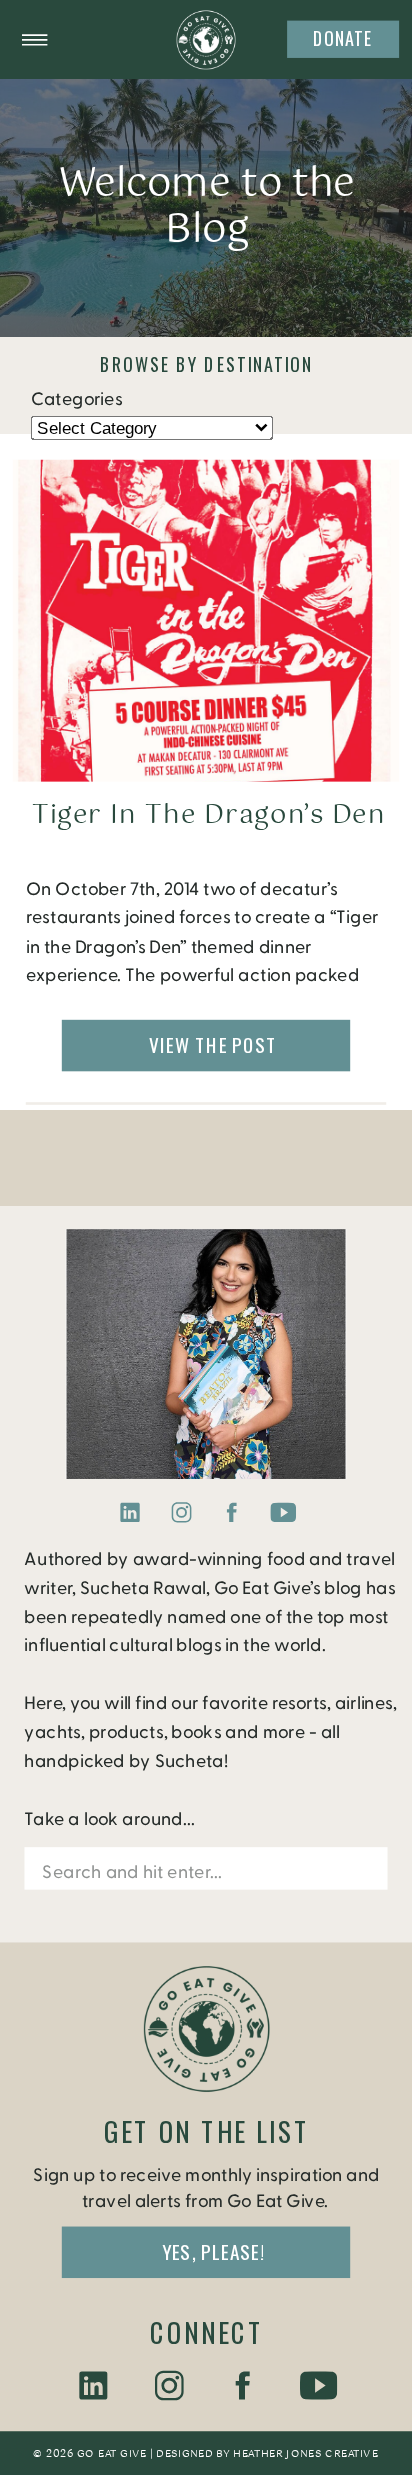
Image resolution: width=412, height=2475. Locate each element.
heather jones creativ (300, 2454)
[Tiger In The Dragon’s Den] (206, 621)
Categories (76, 399)
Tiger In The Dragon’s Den (209, 816)
